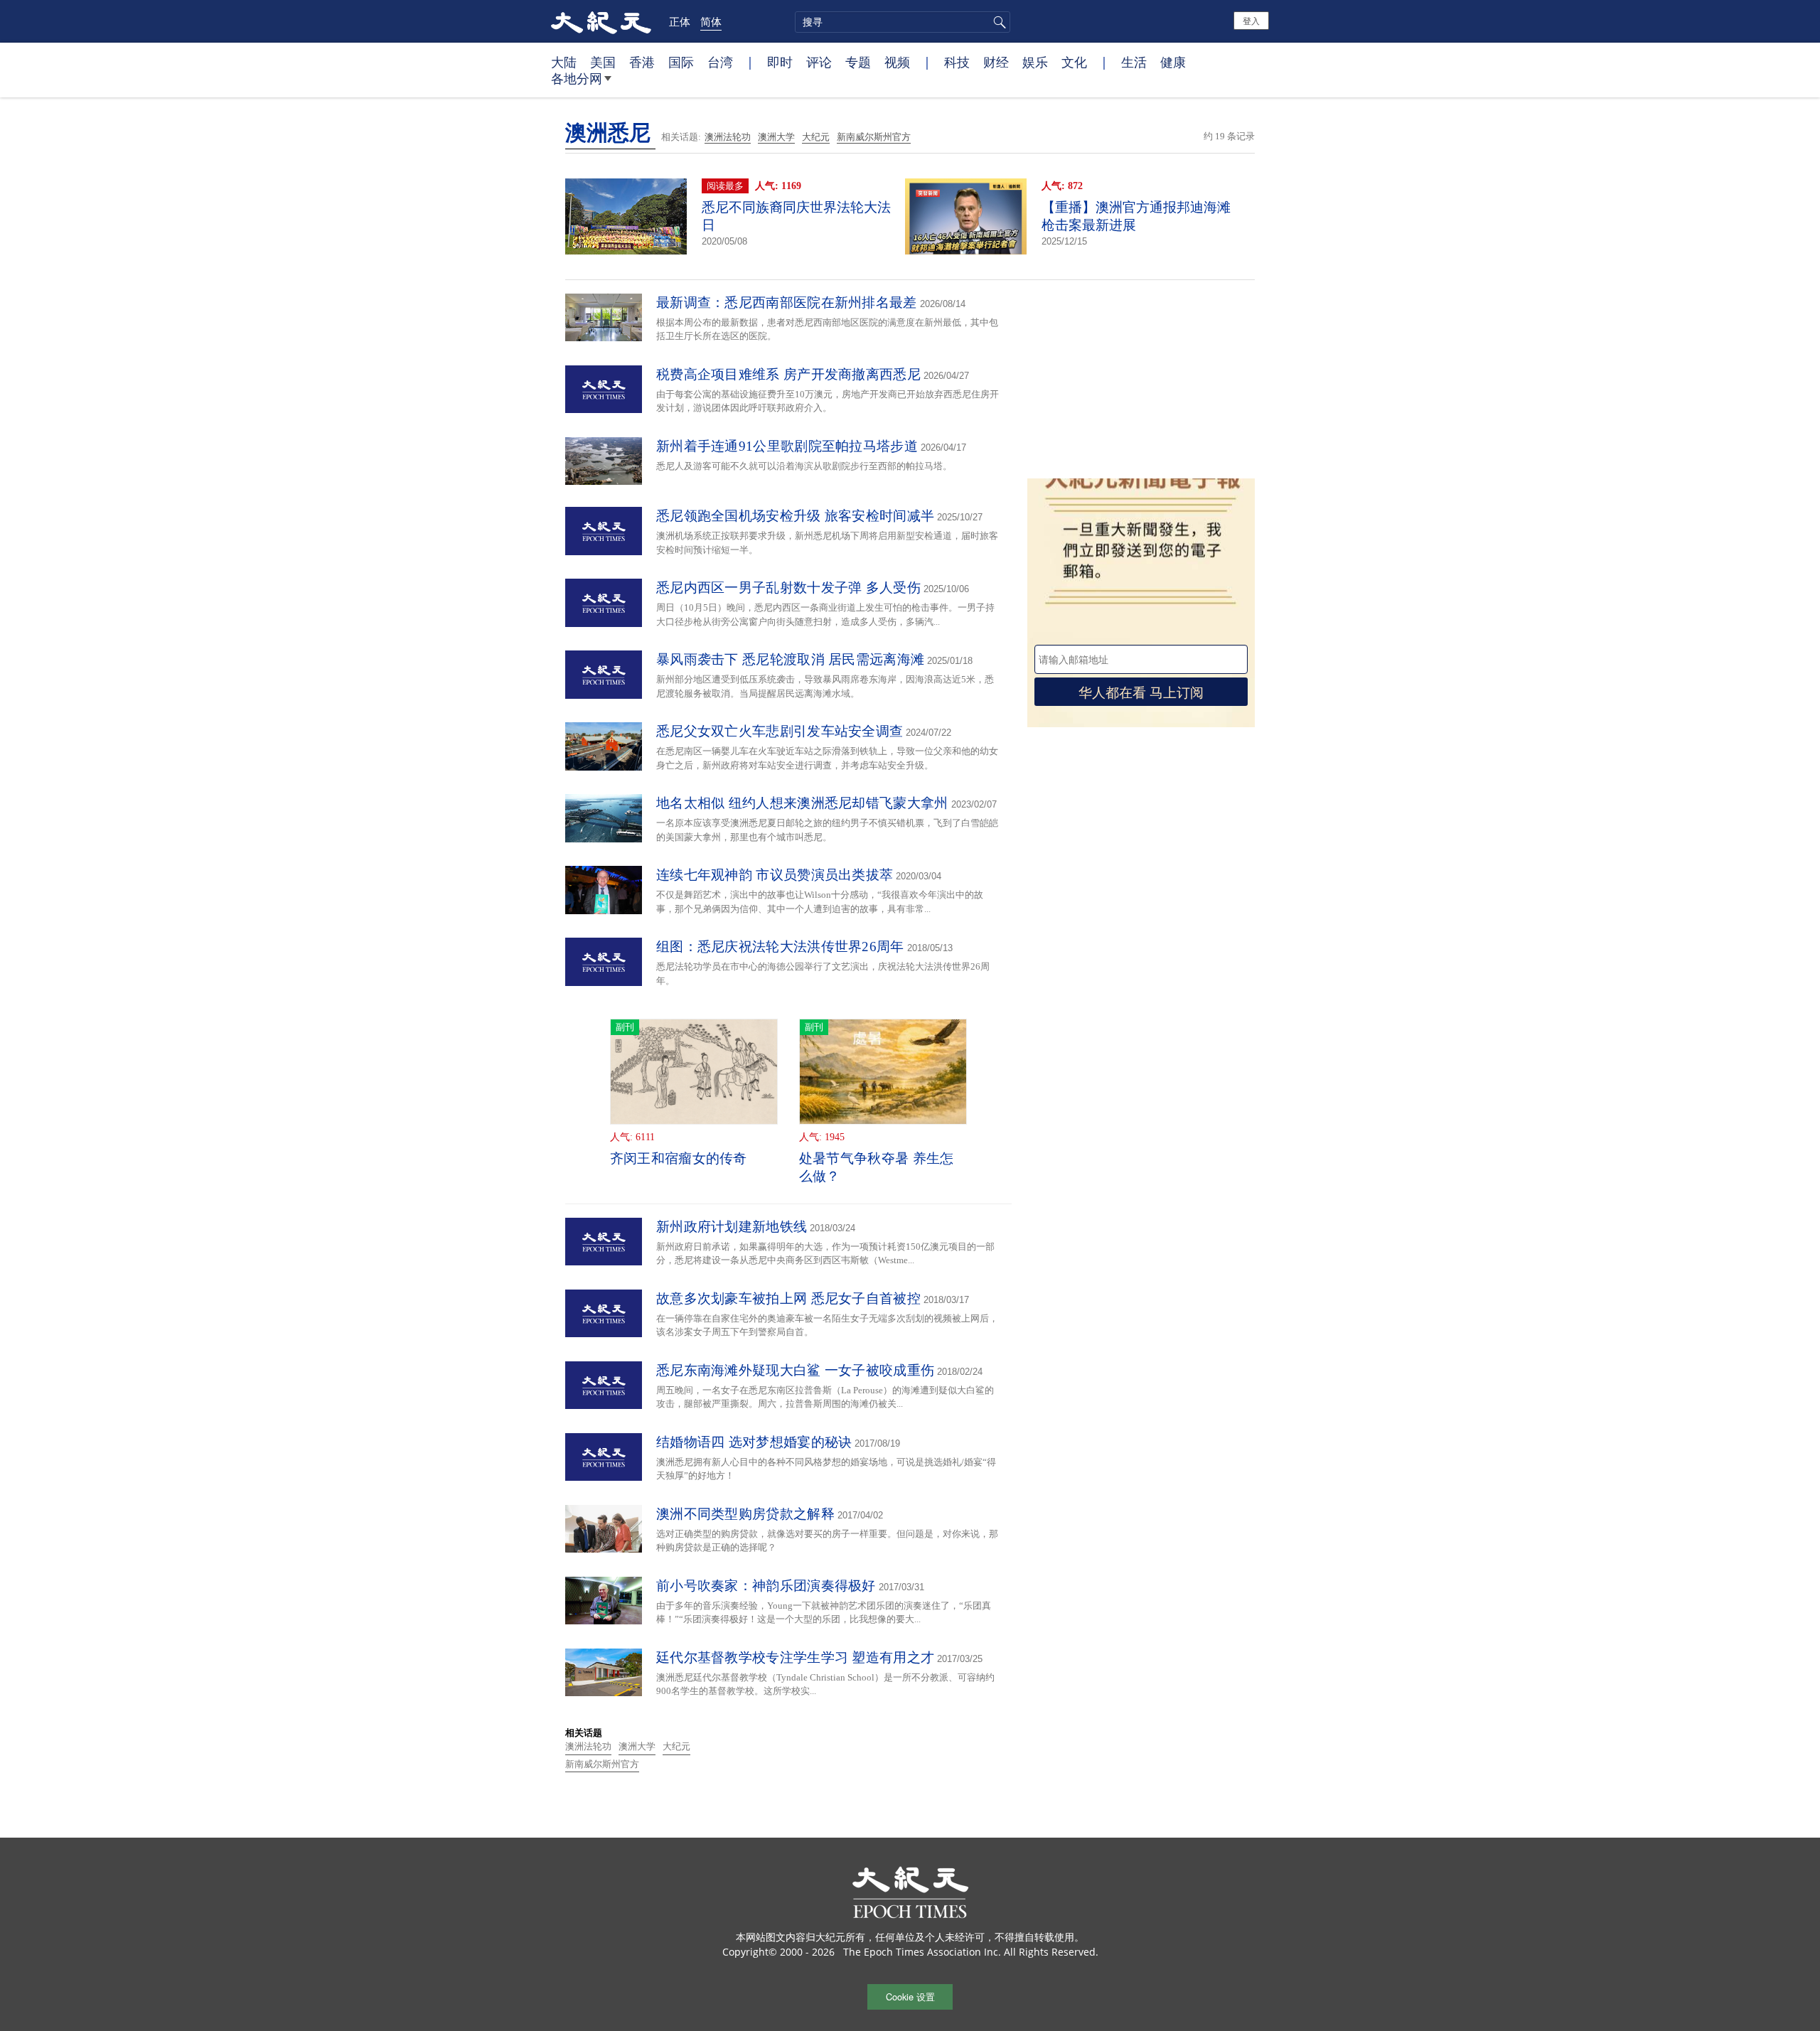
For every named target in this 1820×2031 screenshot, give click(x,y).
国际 (681, 62)
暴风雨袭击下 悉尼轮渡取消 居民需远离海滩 (790, 659)
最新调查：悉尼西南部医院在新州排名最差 (787, 302)
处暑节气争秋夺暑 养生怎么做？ (877, 1167)
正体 (680, 21)
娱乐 (1035, 62)
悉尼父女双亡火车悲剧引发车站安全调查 (780, 731)
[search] (903, 22)
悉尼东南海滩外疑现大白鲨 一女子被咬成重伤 (795, 1370)
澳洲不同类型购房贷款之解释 (745, 1514)
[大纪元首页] (601, 21)
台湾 (720, 62)
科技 (957, 62)
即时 (780, 62)
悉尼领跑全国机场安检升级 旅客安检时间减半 (795, 516)
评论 (819, 62)
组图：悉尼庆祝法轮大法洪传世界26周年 (780, 947)
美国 (603, 62)
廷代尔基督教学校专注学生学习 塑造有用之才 (795, 1657)
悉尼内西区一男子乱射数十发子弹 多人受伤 (788, 588)
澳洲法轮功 (728, 137)
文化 (1074, 62)
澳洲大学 (776, 137)
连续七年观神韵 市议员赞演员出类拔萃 (775, 875)
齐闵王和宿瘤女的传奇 (679, 1158)
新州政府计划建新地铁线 (732, 1227)
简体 (711, 21)
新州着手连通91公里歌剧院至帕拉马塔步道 (787, 446)
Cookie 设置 (910, 1997)
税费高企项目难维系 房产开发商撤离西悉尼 (788, 374)
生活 (1134, 62)
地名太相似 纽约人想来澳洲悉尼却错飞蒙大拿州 (802, 803)
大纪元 (816, 137)
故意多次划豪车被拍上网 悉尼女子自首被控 (788, 1298)
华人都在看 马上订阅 (1141, 691)
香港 (642, 62)
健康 (1173, 62)
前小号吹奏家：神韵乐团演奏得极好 (766, 1586)
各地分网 (577, 78)
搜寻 (997, 22)
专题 (858, 62)
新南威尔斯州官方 (874, 137)
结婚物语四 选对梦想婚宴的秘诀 (754, 1442)
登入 (1251, 20)
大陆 (564, 62)
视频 (897, 62)
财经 (996, 62)
